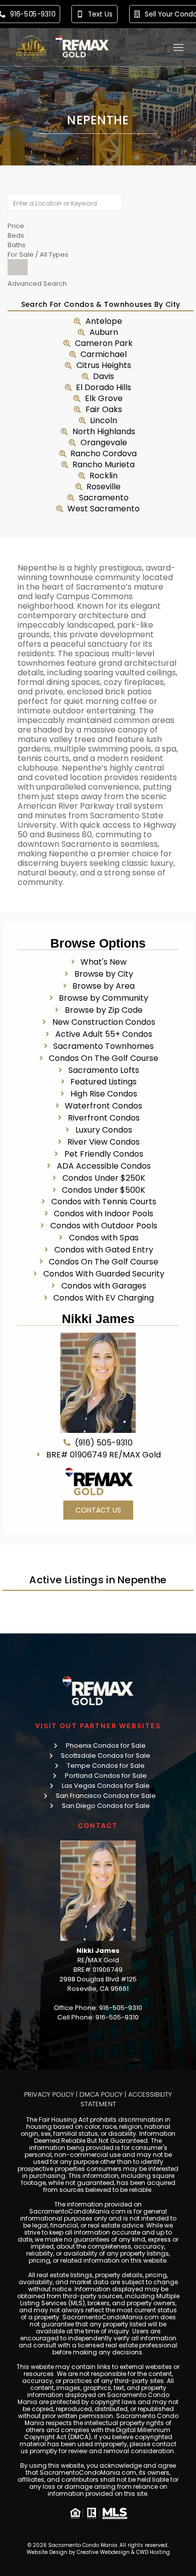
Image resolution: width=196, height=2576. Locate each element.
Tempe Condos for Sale (106, 1766)
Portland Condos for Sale (106, 1776)
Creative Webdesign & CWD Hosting (123, 2552)
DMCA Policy (101, 2094)
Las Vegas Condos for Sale (106, 1786)
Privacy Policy (49, 2094)
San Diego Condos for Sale (106, 1806)
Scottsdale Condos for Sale (106, 1756)
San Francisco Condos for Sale (106, 1796)
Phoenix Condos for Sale (106, 1745)
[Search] (18, 267)
